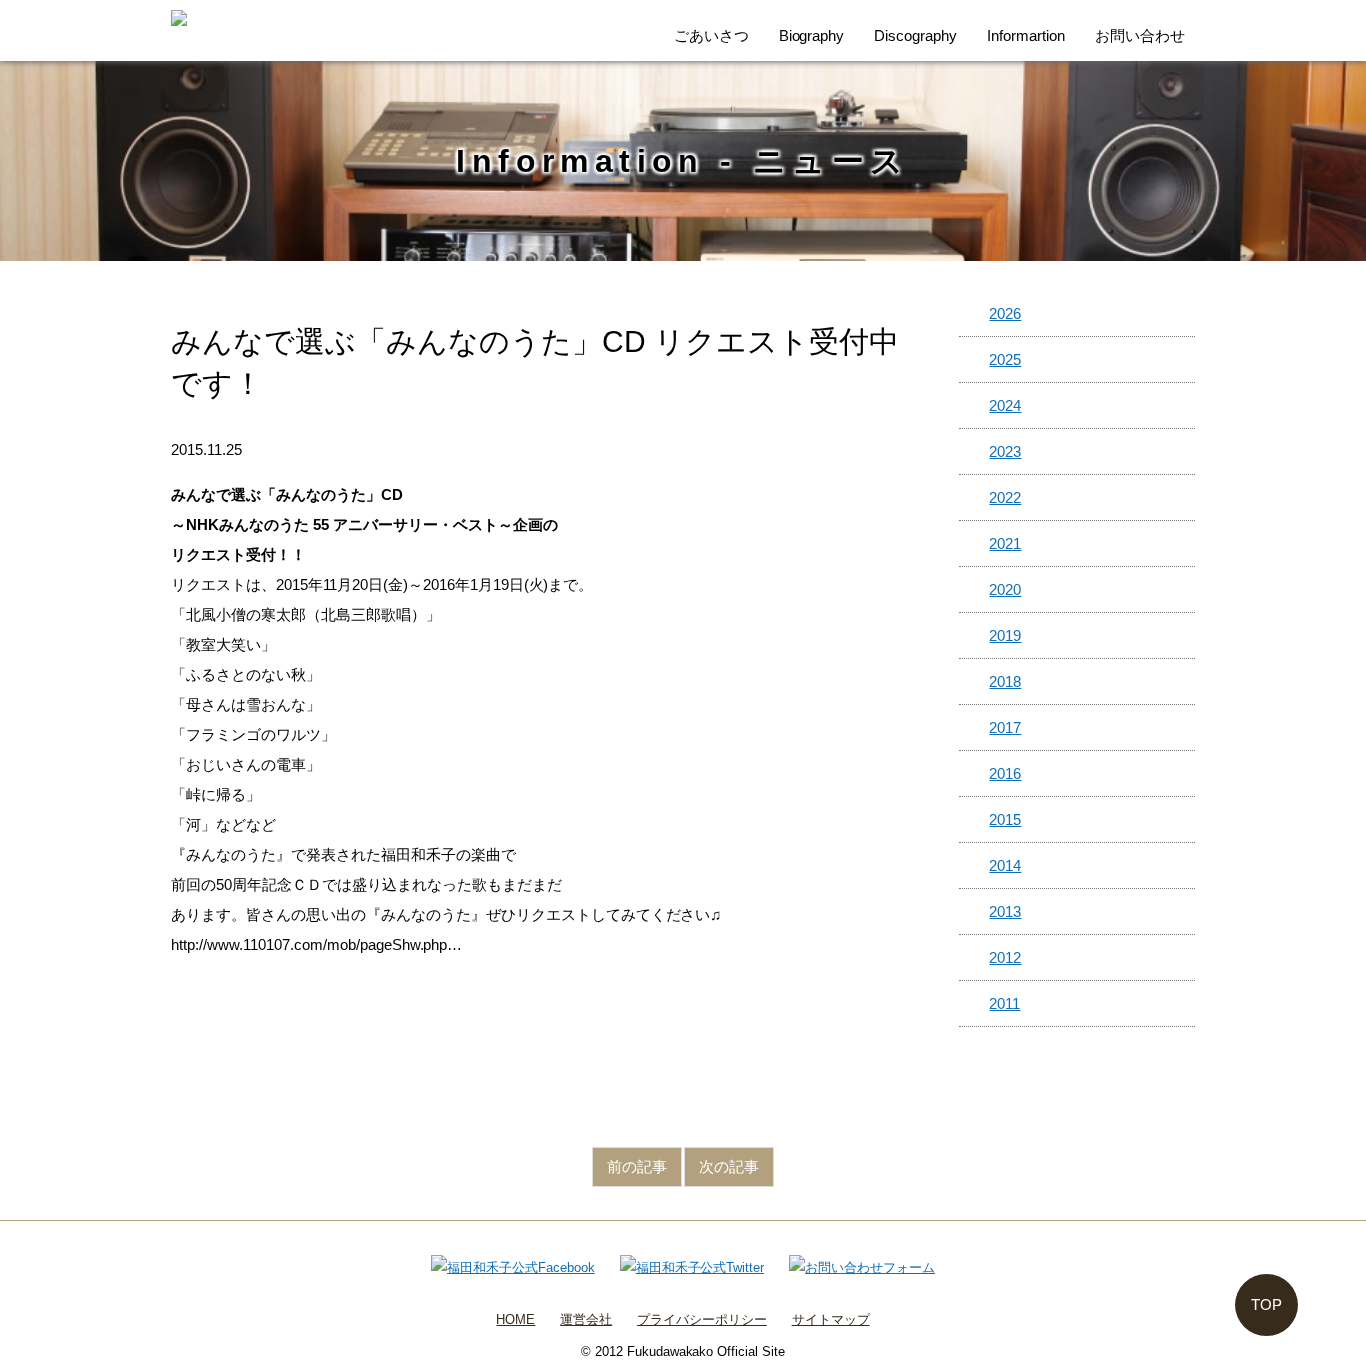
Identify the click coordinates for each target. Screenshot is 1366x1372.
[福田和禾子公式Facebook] (513, 1267)
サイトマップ (831, 1319)
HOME (515, 1319)
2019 (1005, 635)
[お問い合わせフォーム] (862, 1267)
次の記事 (729, 1166)
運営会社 (586, 1319)
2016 (1005, 773)
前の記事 (637, 1166)
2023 (1005, 451)
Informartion (1026, 35)
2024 (1005, 405)
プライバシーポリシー (702, 1319)
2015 (1005, 819)
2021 (1005, 543)
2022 (1005, 497)
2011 (1004, 1003)
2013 (1005, 911)
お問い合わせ (1140, 35)
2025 (1005, 359)
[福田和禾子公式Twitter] (692, 1267)
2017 (1005, 727)
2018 (1005, 681)
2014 (1005, 865)
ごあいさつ (711, 35)
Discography (915, 35)
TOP (1266, 1304)
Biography (812, 35)
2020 (1005, 589)
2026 (1005, 313)
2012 (1005, 957)
